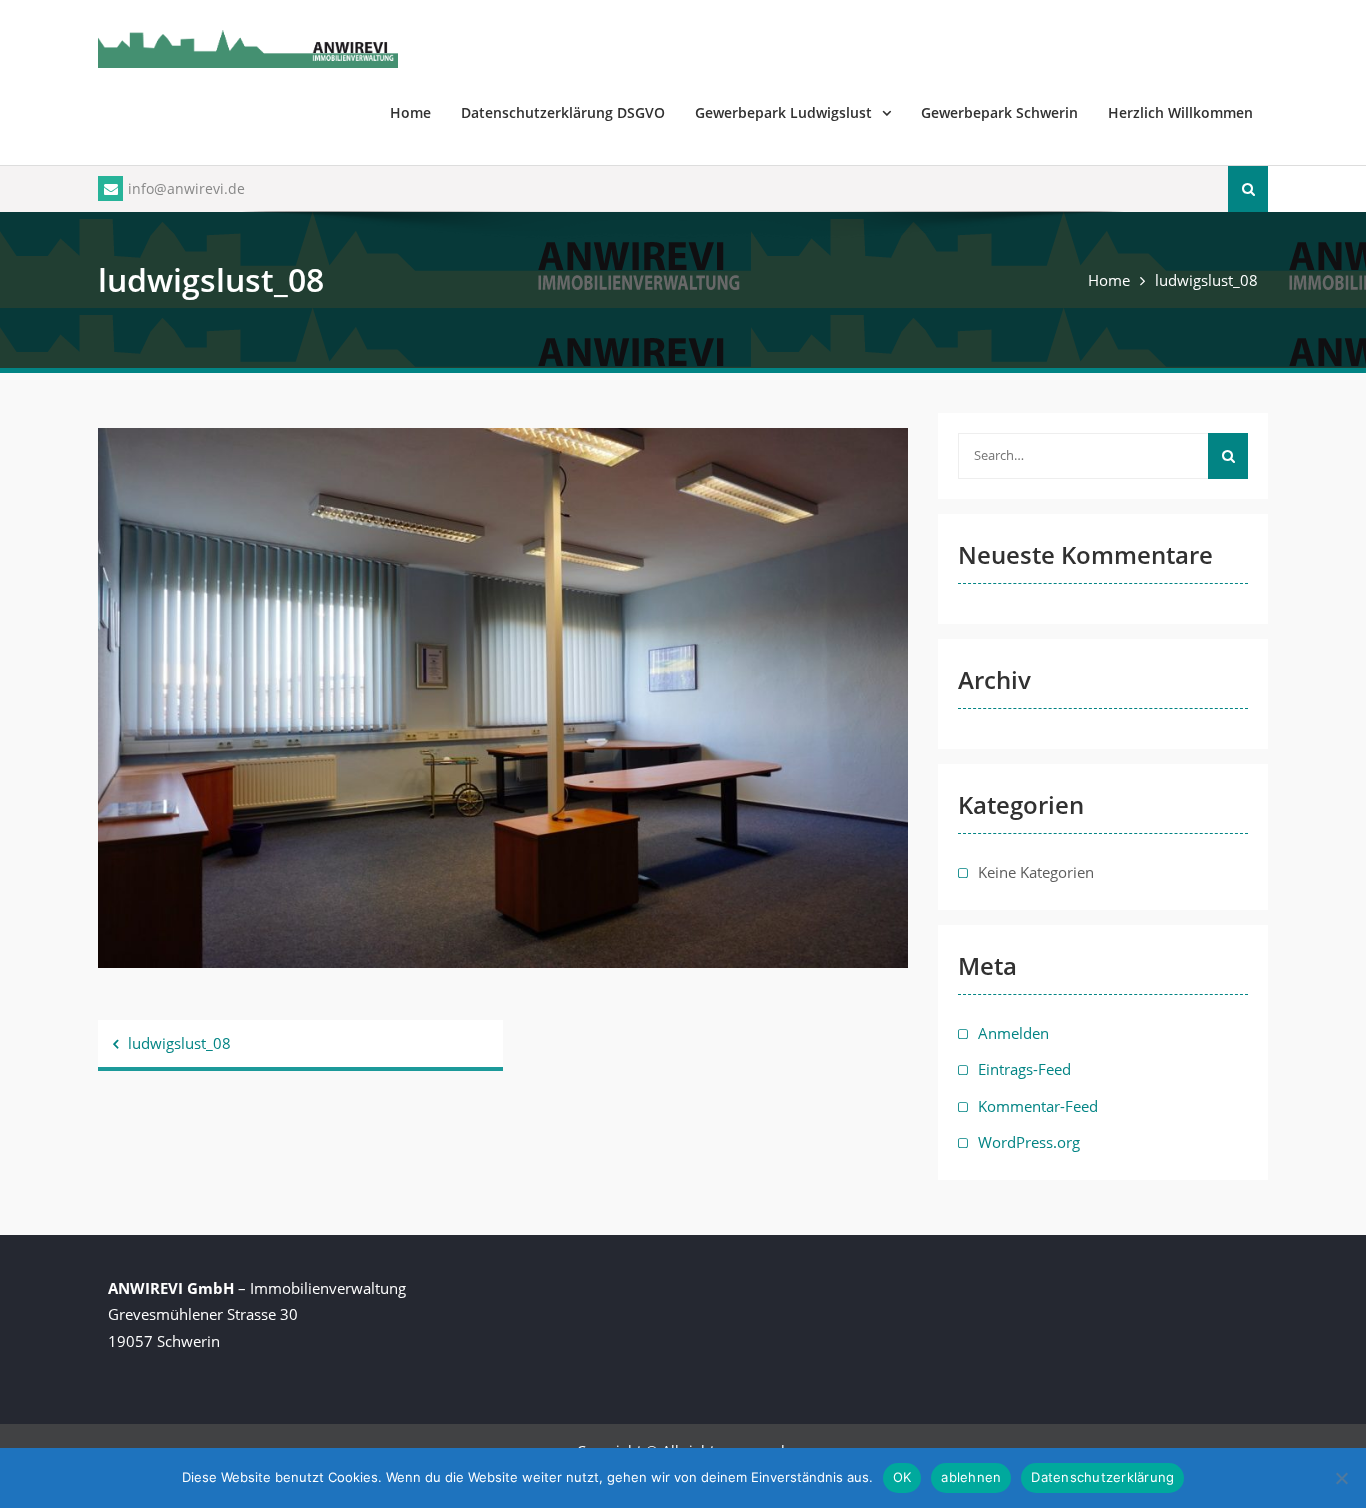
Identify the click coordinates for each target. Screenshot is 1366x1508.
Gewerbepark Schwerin (999, 112)
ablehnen (971, 1477)
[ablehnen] (1341, 1478)
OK (902, 1477)
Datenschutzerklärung (1102, 1477)
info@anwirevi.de (186, 188)
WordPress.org (1029, 1142)
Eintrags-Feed (1024, 1069)
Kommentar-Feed (1038, 1106)
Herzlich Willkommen (1180, 112)
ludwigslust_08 (179, 1043)
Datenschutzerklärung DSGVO (563, 112)
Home (410, 112)
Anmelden (1013, 1033)
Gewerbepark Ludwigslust (783, 112)
